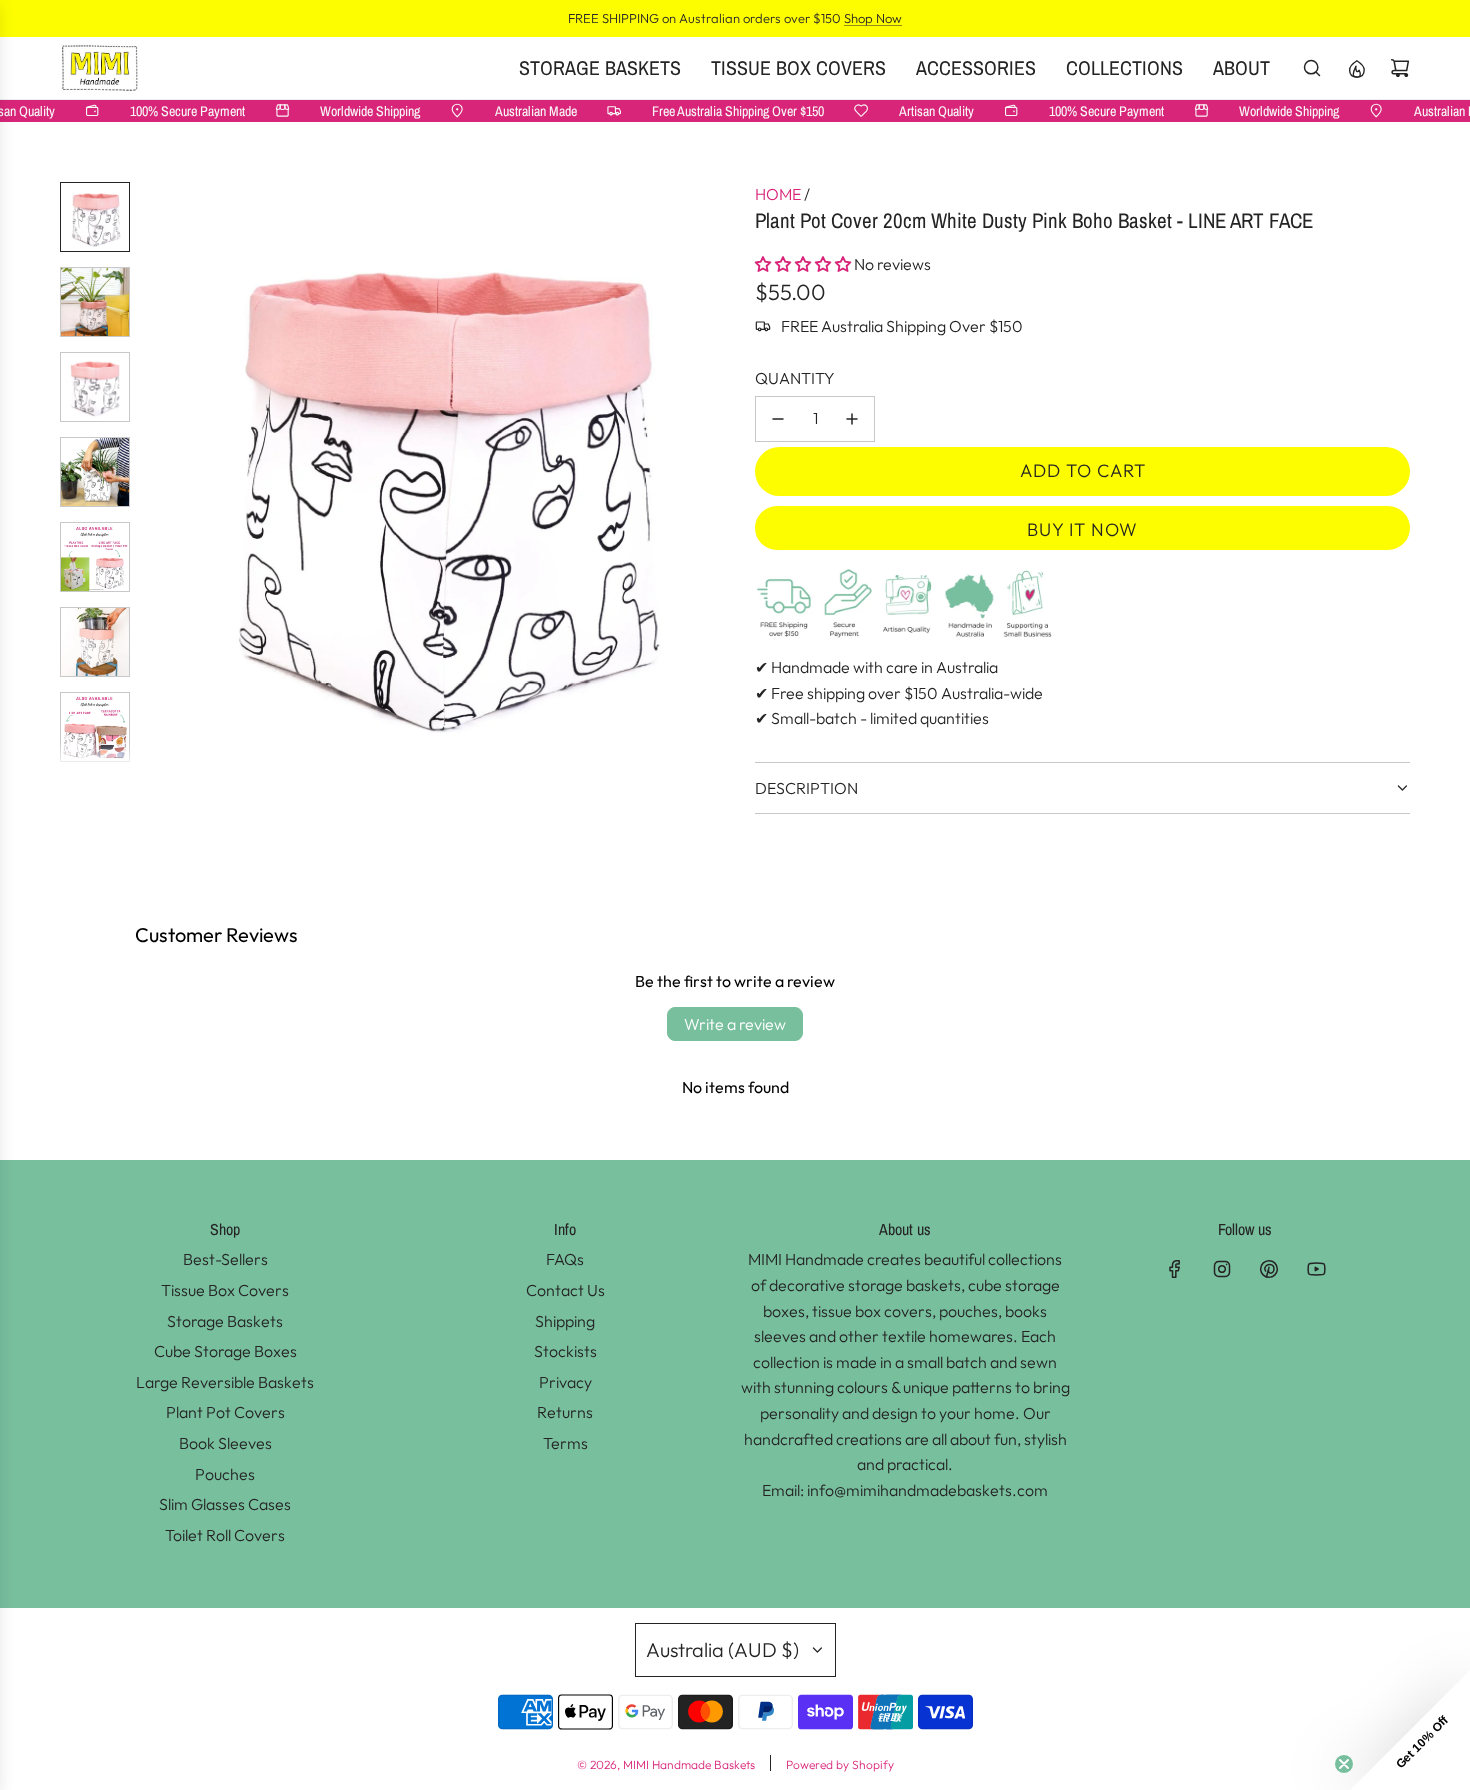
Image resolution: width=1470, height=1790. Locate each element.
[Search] (1312, 68)
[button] (161, 477)
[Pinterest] (1269, 1269)
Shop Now (873, 18)
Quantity (795, 378)
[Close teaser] (1344, 1764)
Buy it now (1082, 529)
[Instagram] (1222, 1269)
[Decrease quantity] (778, 419)
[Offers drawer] (1356, 68)
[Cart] (1400, 68)
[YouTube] (1316, 1269)
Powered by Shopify (840, 1764)
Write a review (735, 1024)
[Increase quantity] (852, 419)
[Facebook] (1175, 1269)
